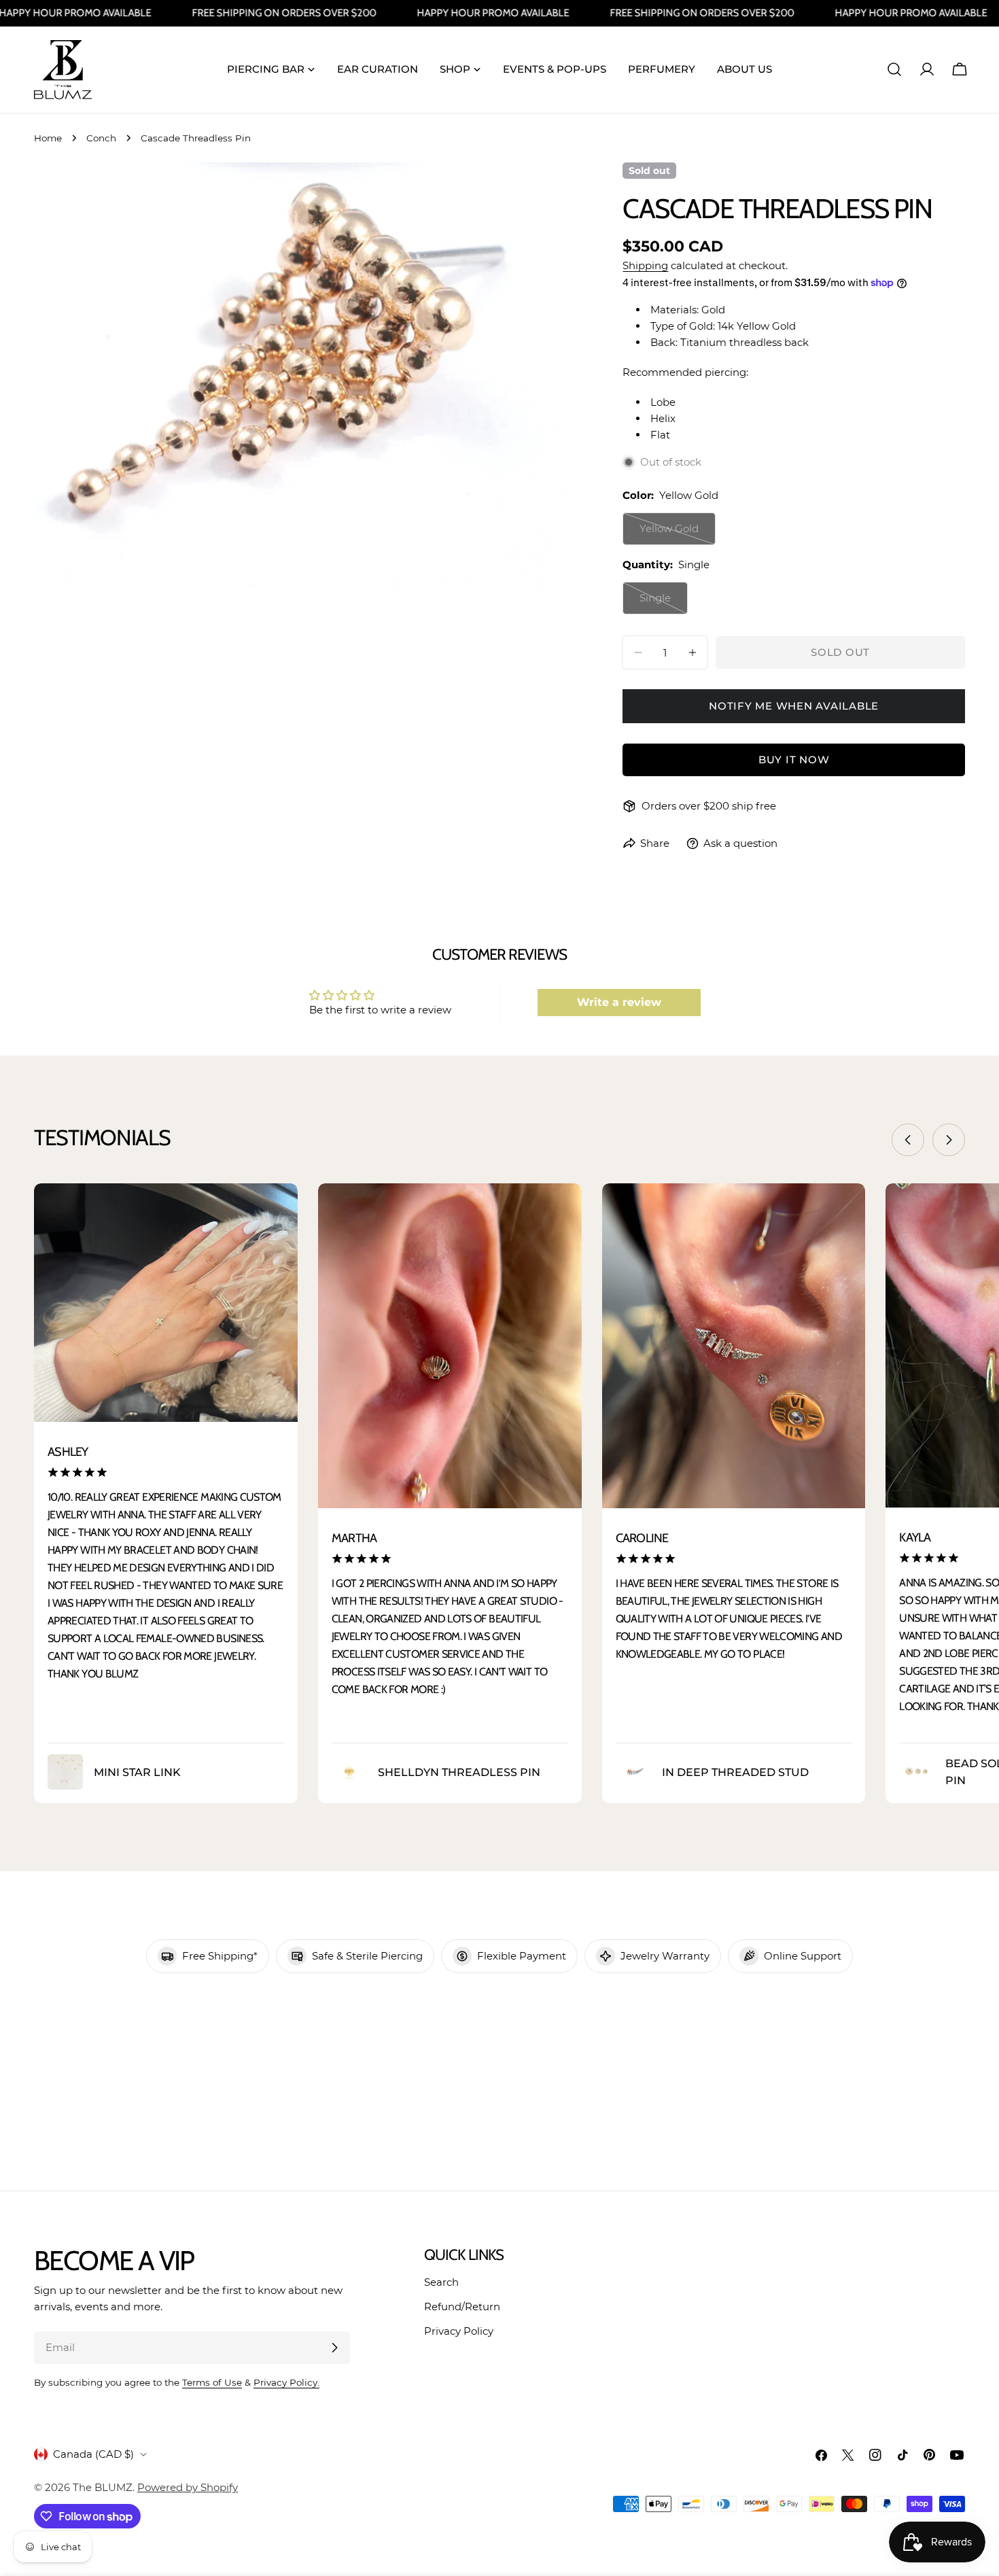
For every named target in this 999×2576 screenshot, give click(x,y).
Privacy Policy (459, 2331)
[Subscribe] (334, 2348)
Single (664, 603)
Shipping (645, 265)
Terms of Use (212, 2382)
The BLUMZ (103, 2487)
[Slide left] (908, 1140)
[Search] (894, 69)
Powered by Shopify (188, 2487)
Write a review (619, 1002)
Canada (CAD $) (93, 2454)
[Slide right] (949, 1140)
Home (48, 138)
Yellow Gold (678, 534)
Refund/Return (462, 2307)
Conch (101, 138)
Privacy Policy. (286, 2382)
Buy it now (794, 760)
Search (441, 2282)
